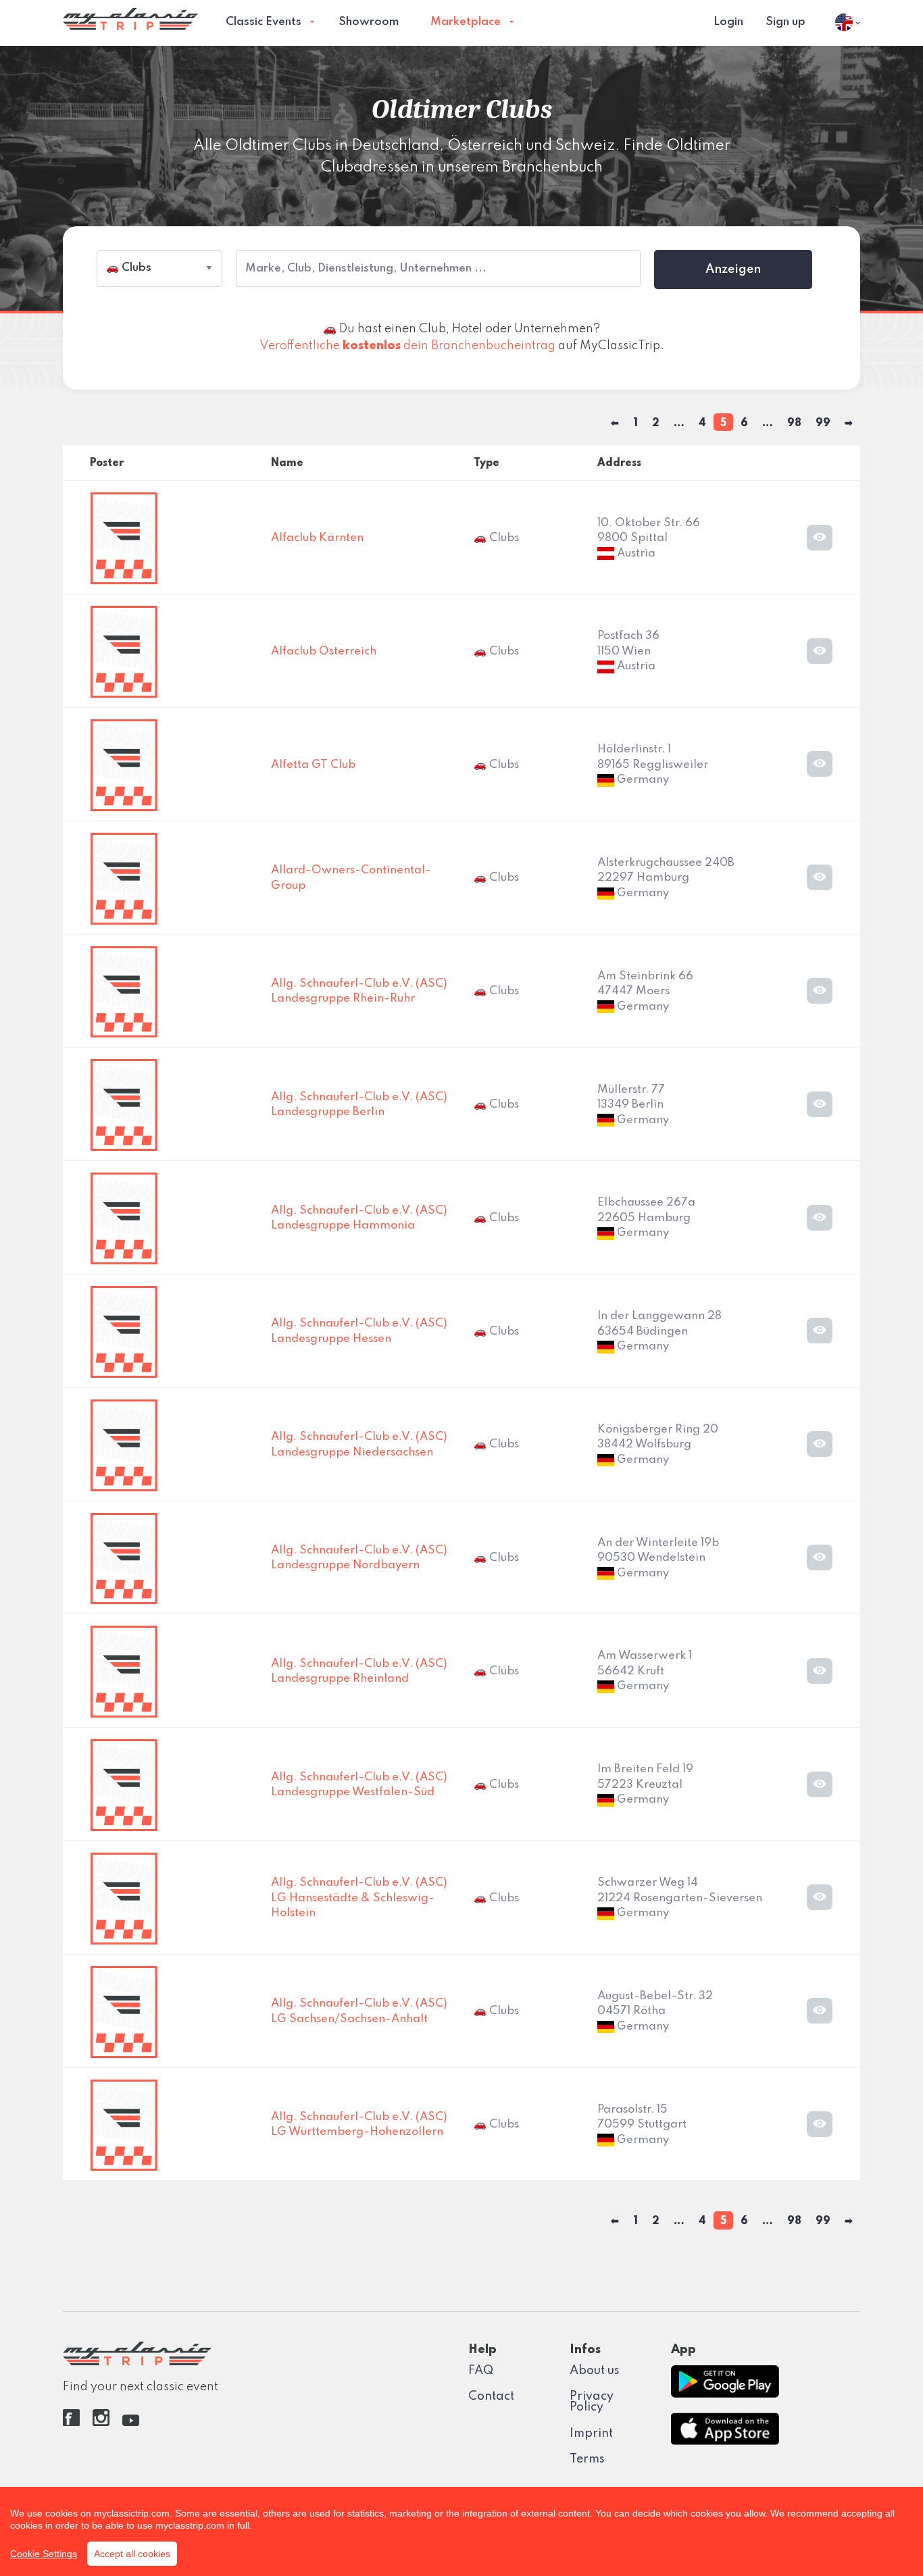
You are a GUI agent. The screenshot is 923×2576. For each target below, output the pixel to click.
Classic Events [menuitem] (264, 22)
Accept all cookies (132, 2554)
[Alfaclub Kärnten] (124, 538)
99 (823, 423)
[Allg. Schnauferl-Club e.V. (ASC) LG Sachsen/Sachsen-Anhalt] (124, 2011)
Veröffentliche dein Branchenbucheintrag (407, 346)
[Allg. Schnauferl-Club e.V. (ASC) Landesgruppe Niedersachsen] (124, 1445)
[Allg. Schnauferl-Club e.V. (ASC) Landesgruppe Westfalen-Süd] (124, 1785)
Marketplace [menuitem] (466, 22)
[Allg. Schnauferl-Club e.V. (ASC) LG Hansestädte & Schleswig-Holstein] (124, 1898)
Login (728, 22)
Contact (491, 2396)
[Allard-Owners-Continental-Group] (124, 878)
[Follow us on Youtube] (131, 2423)
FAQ (481, 2371)
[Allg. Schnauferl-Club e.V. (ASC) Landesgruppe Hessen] (124, 1332)
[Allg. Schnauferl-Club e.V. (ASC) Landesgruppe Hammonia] (124, 1218)
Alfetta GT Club (313, 765)
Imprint (591, 2433)
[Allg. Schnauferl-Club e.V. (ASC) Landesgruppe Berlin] (124, 1105)
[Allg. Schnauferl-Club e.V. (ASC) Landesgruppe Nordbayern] (124, 1558)
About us (595, 2371)
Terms (587, 2459)
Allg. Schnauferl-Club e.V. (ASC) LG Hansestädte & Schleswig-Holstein (359, 1898)
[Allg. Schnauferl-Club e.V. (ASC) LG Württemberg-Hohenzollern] (124, 2124)
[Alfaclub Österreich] (124, 651)
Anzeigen (733, 269)
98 (794, 423)
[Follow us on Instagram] (101, 2423)
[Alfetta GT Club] (124, 765)
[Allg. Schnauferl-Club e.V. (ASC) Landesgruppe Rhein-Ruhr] (124, 991)
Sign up (785, 22)
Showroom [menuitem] (369, 22)
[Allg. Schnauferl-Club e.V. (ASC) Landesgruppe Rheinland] (124, 1671)
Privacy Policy (592, 2402)
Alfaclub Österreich (324, 651)
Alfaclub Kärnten (317, 538)
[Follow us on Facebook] (71, 2423)
